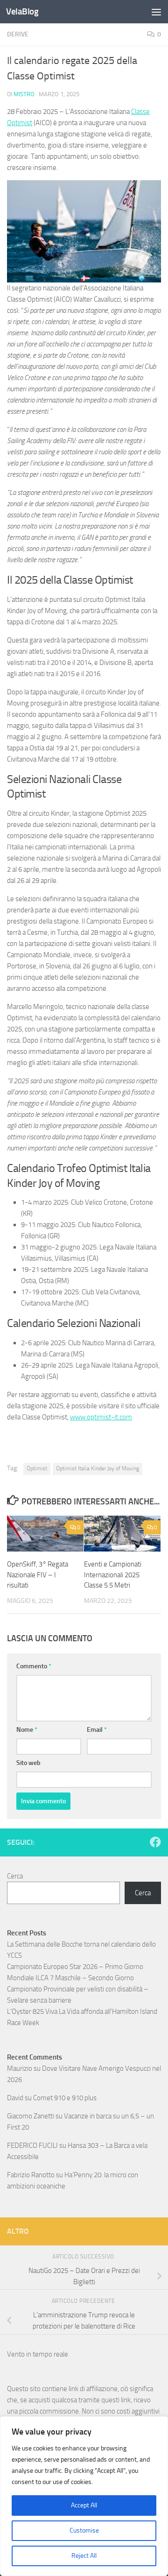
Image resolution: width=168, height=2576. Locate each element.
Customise (84, 2530)
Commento (34, 1666)
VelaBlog (22, 11)
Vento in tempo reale (38, 2354)
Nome (27, 1730)
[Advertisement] (84, 89)
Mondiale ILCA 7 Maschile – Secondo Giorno (70, 1978)
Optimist (37, 1468)
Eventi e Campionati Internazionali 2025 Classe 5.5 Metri (113, 1575)
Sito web (28, 1763)
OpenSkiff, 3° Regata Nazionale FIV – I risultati (38, 1575)
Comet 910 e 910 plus (65, 2098)
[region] (84, 2496)
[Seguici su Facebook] (155, 1842)
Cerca (15, 1876)
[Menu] (156, 12)
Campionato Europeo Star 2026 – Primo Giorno (75, 1967)
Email (97, 1730)
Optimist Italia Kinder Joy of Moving (98, 1468)
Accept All (84, 2505)
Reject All (84, 2556)
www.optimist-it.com (101, 1417)
